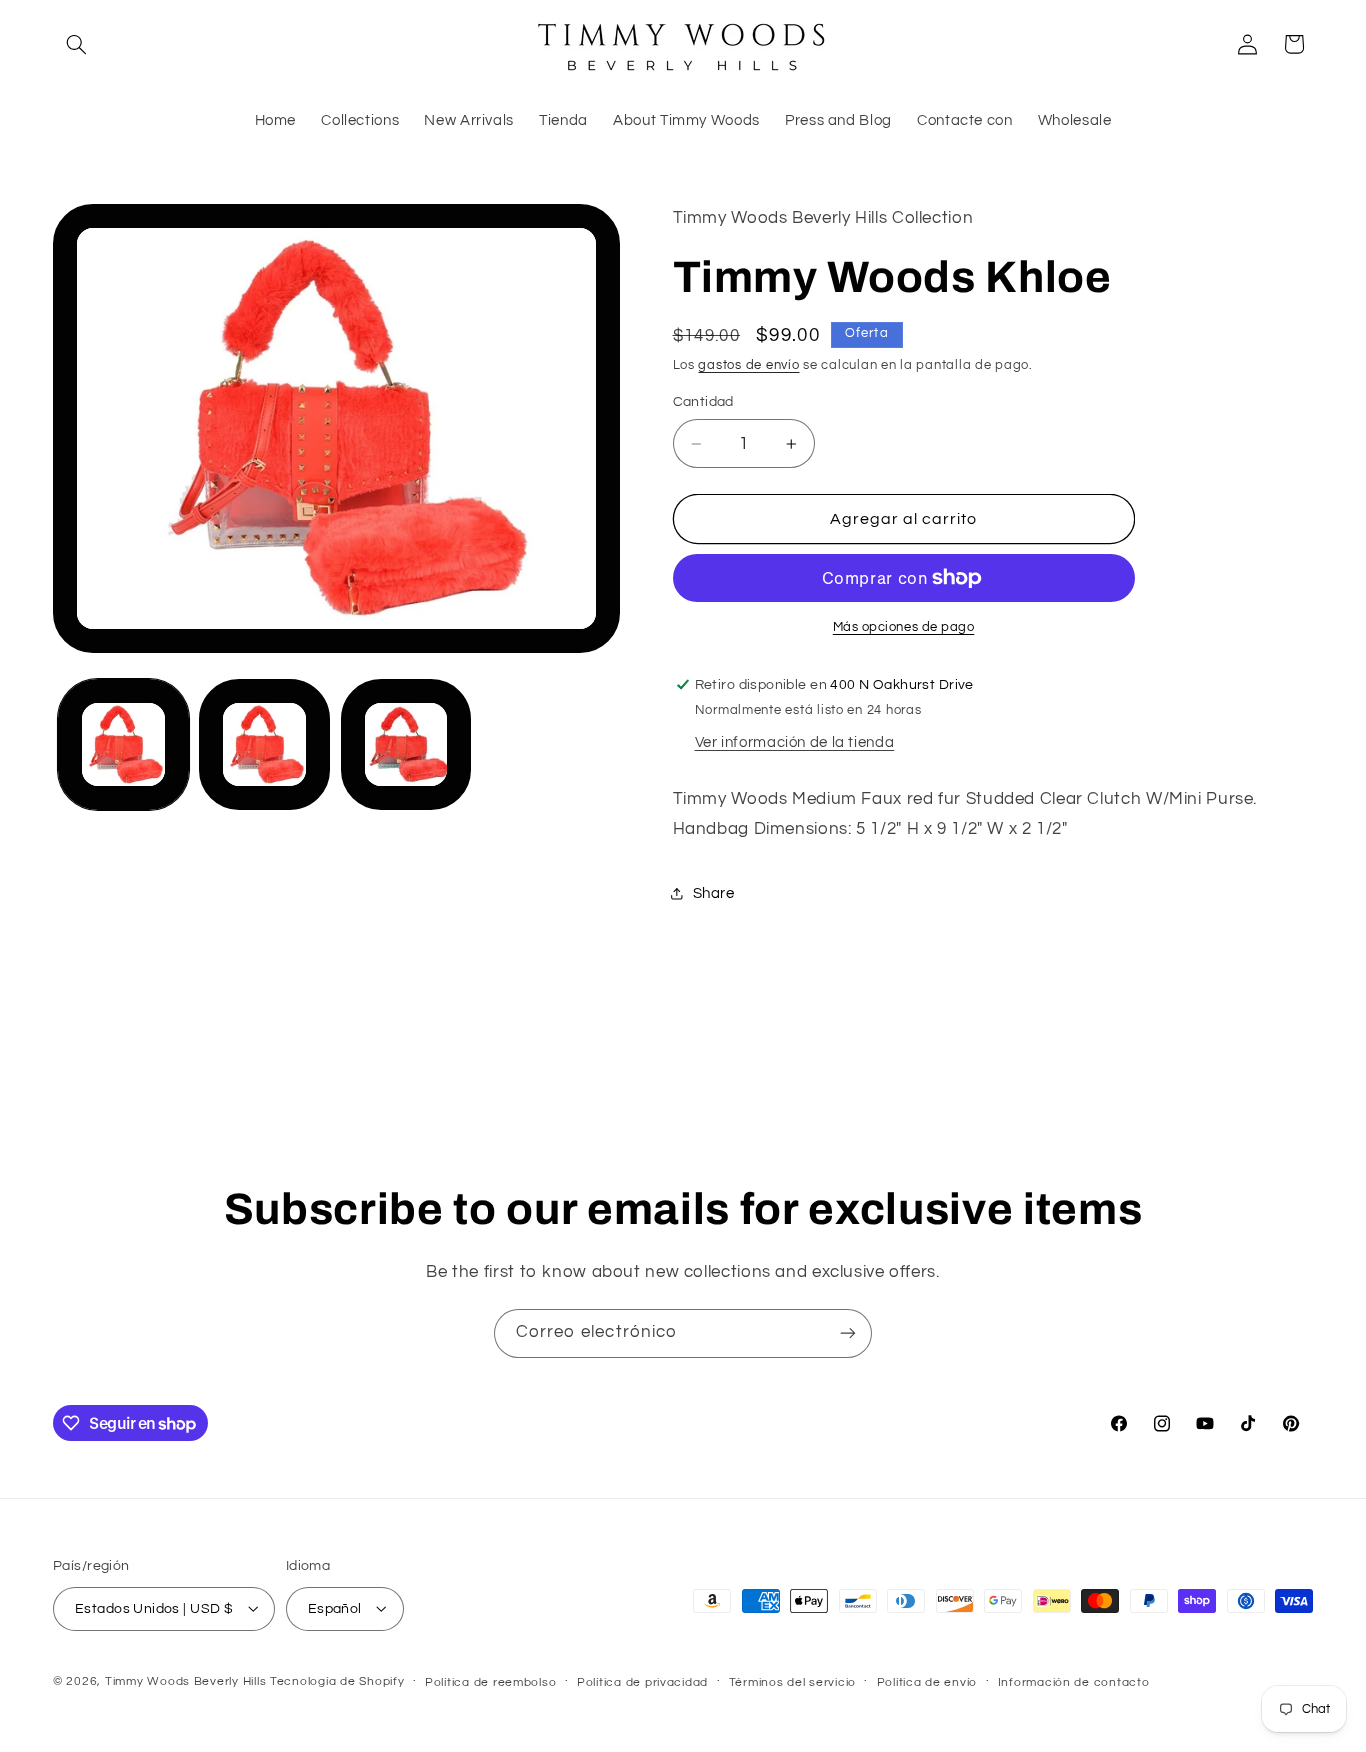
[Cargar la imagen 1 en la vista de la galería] (123, 744)
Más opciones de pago (904, 627)
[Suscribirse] (848, 1333)
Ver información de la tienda (795, 742)
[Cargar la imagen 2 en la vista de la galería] (264, 744)
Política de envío (927, 1681)
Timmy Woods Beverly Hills (185, 1680)
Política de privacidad (642, 1681)
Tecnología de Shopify (337, 1680)
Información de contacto (1074, 1681)
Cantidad (703, 402)
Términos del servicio (792, 1681)
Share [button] (714, 893)
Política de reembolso (490, 1681)
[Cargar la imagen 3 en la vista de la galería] (406, 744)
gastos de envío (748, 365)
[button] (76, 44)
